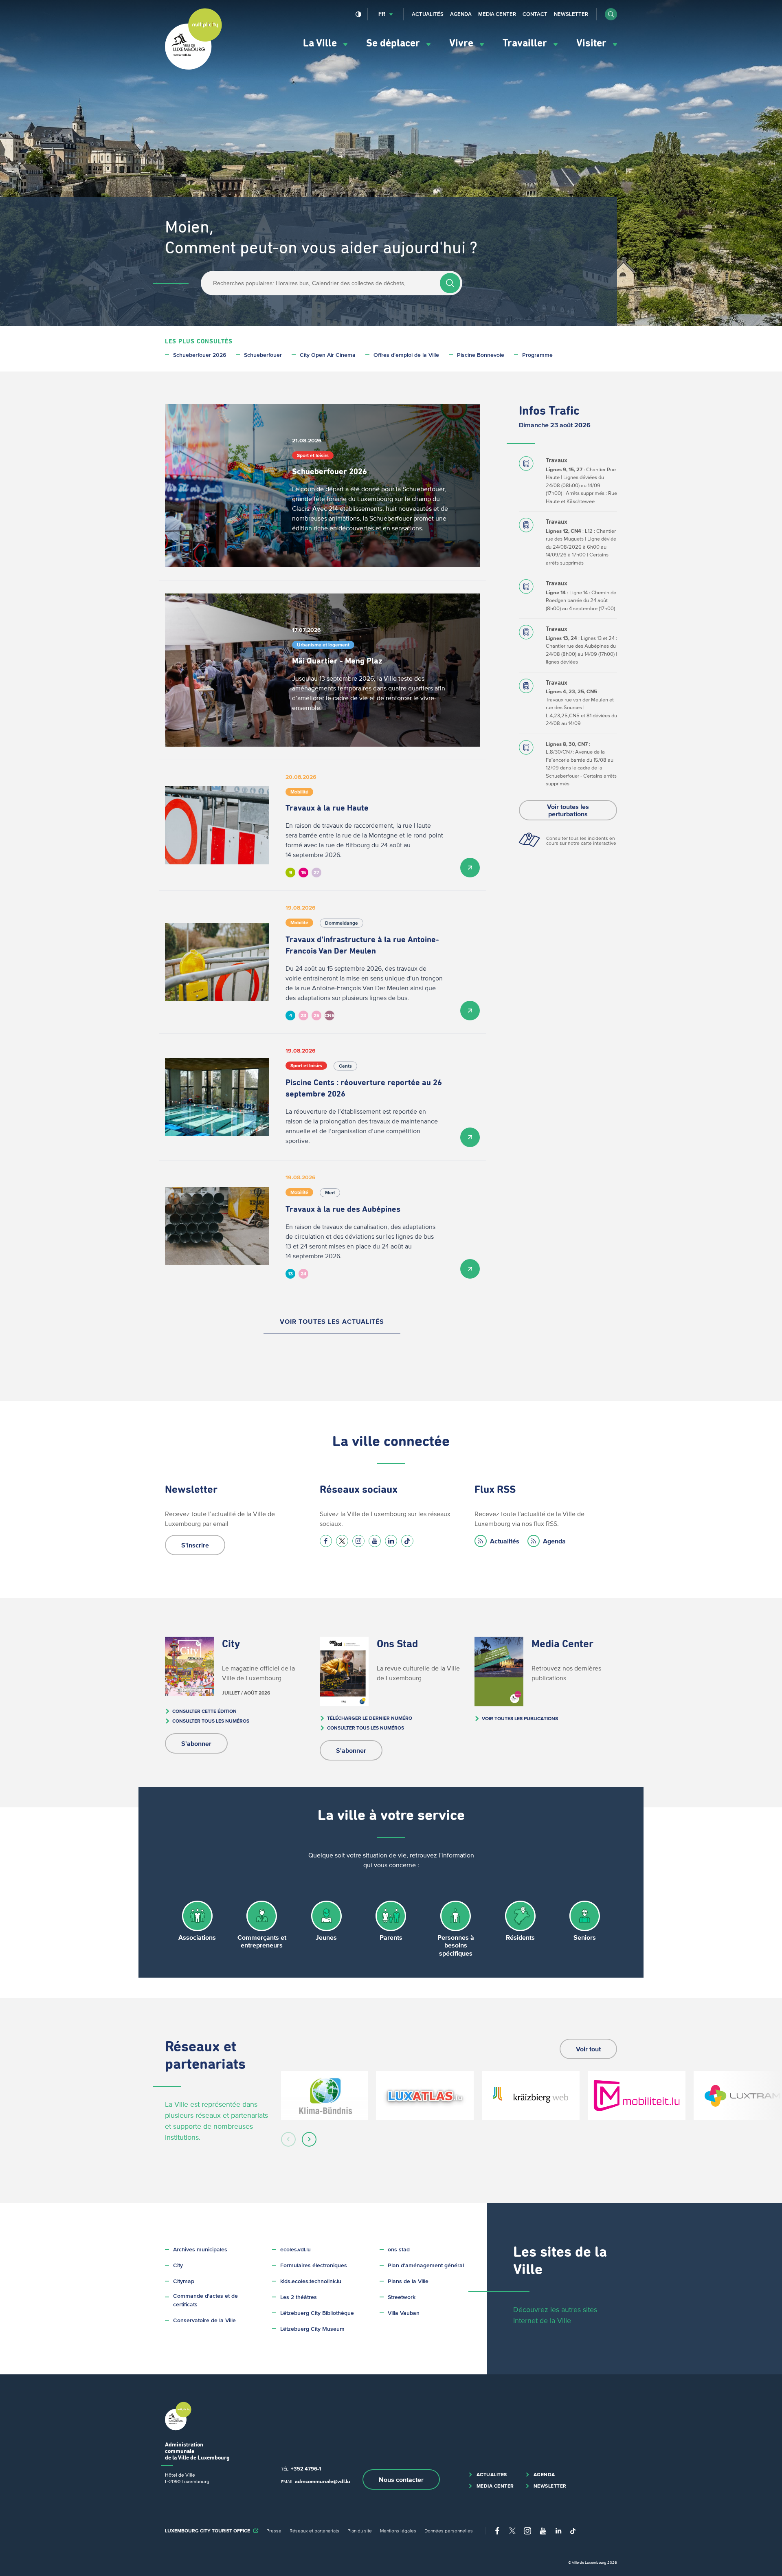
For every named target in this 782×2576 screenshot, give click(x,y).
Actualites (492, 2474)
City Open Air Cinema (328, 355)
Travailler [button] (526, 43)
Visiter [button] (593, 43)
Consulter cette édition (204, 1711)
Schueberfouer (263, 355)
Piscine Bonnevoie (481, 355)
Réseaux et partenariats (314, 2531)
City (178, 2265)
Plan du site (360, 2531)
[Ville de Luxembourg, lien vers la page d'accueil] (193, 68)
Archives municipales (200, 2250)
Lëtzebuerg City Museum (312, 2329)
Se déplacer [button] (394, 43)
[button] (611, 14)
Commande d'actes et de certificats (205, 2300)
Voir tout (588, 2049)
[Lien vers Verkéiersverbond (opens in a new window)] (637, 2096)
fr (382, 14)
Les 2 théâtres (299, 2297)
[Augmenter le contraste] (359, 14)
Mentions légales (398, 2531)
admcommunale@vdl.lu (323, 2481)
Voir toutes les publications (520, 1718)
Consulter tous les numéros (211, 1721)
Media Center (497, 14)
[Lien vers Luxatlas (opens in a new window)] (425, 2096)
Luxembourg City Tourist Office (208, 2531)
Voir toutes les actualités (332, 1321)
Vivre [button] (462, 43)
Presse (274, 2531)
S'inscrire (195, 1545)
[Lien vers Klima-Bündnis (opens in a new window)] (324, 2096)
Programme (537, 355)
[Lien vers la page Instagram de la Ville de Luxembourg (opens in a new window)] (358, 1541)
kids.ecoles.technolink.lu (311, 2281)
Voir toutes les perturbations (568, 810)
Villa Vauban (404, 2313)
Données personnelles (449, 2531)
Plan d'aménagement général (426, 2265)
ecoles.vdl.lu (295, 2250)
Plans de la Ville (408, 2281)
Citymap (184, 2281)
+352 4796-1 (306, 2469)
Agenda (461, 14)
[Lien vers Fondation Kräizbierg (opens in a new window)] (531, 2096)
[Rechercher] (450, 283)
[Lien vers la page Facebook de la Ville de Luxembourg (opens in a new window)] (326, 1541)
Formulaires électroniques (314, 2265)
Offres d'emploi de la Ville (406, 355)
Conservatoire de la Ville (204, 2320)
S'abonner (196, 1743)
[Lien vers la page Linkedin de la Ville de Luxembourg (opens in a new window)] (391, 1541)
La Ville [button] (321, 43)
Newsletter (571, 14)
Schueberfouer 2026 (200, 355)
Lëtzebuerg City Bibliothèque (317, 2313)
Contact (535, 14)
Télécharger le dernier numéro (370, 1718)
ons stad (399, 2250)
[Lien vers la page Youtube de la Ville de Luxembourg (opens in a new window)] (375, 1541)
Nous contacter (401, 2479)
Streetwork (402, 2297)
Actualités (428, 14)
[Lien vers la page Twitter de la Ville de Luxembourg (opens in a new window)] (342, 1541)
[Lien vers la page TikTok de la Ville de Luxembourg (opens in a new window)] (407, 1541)
